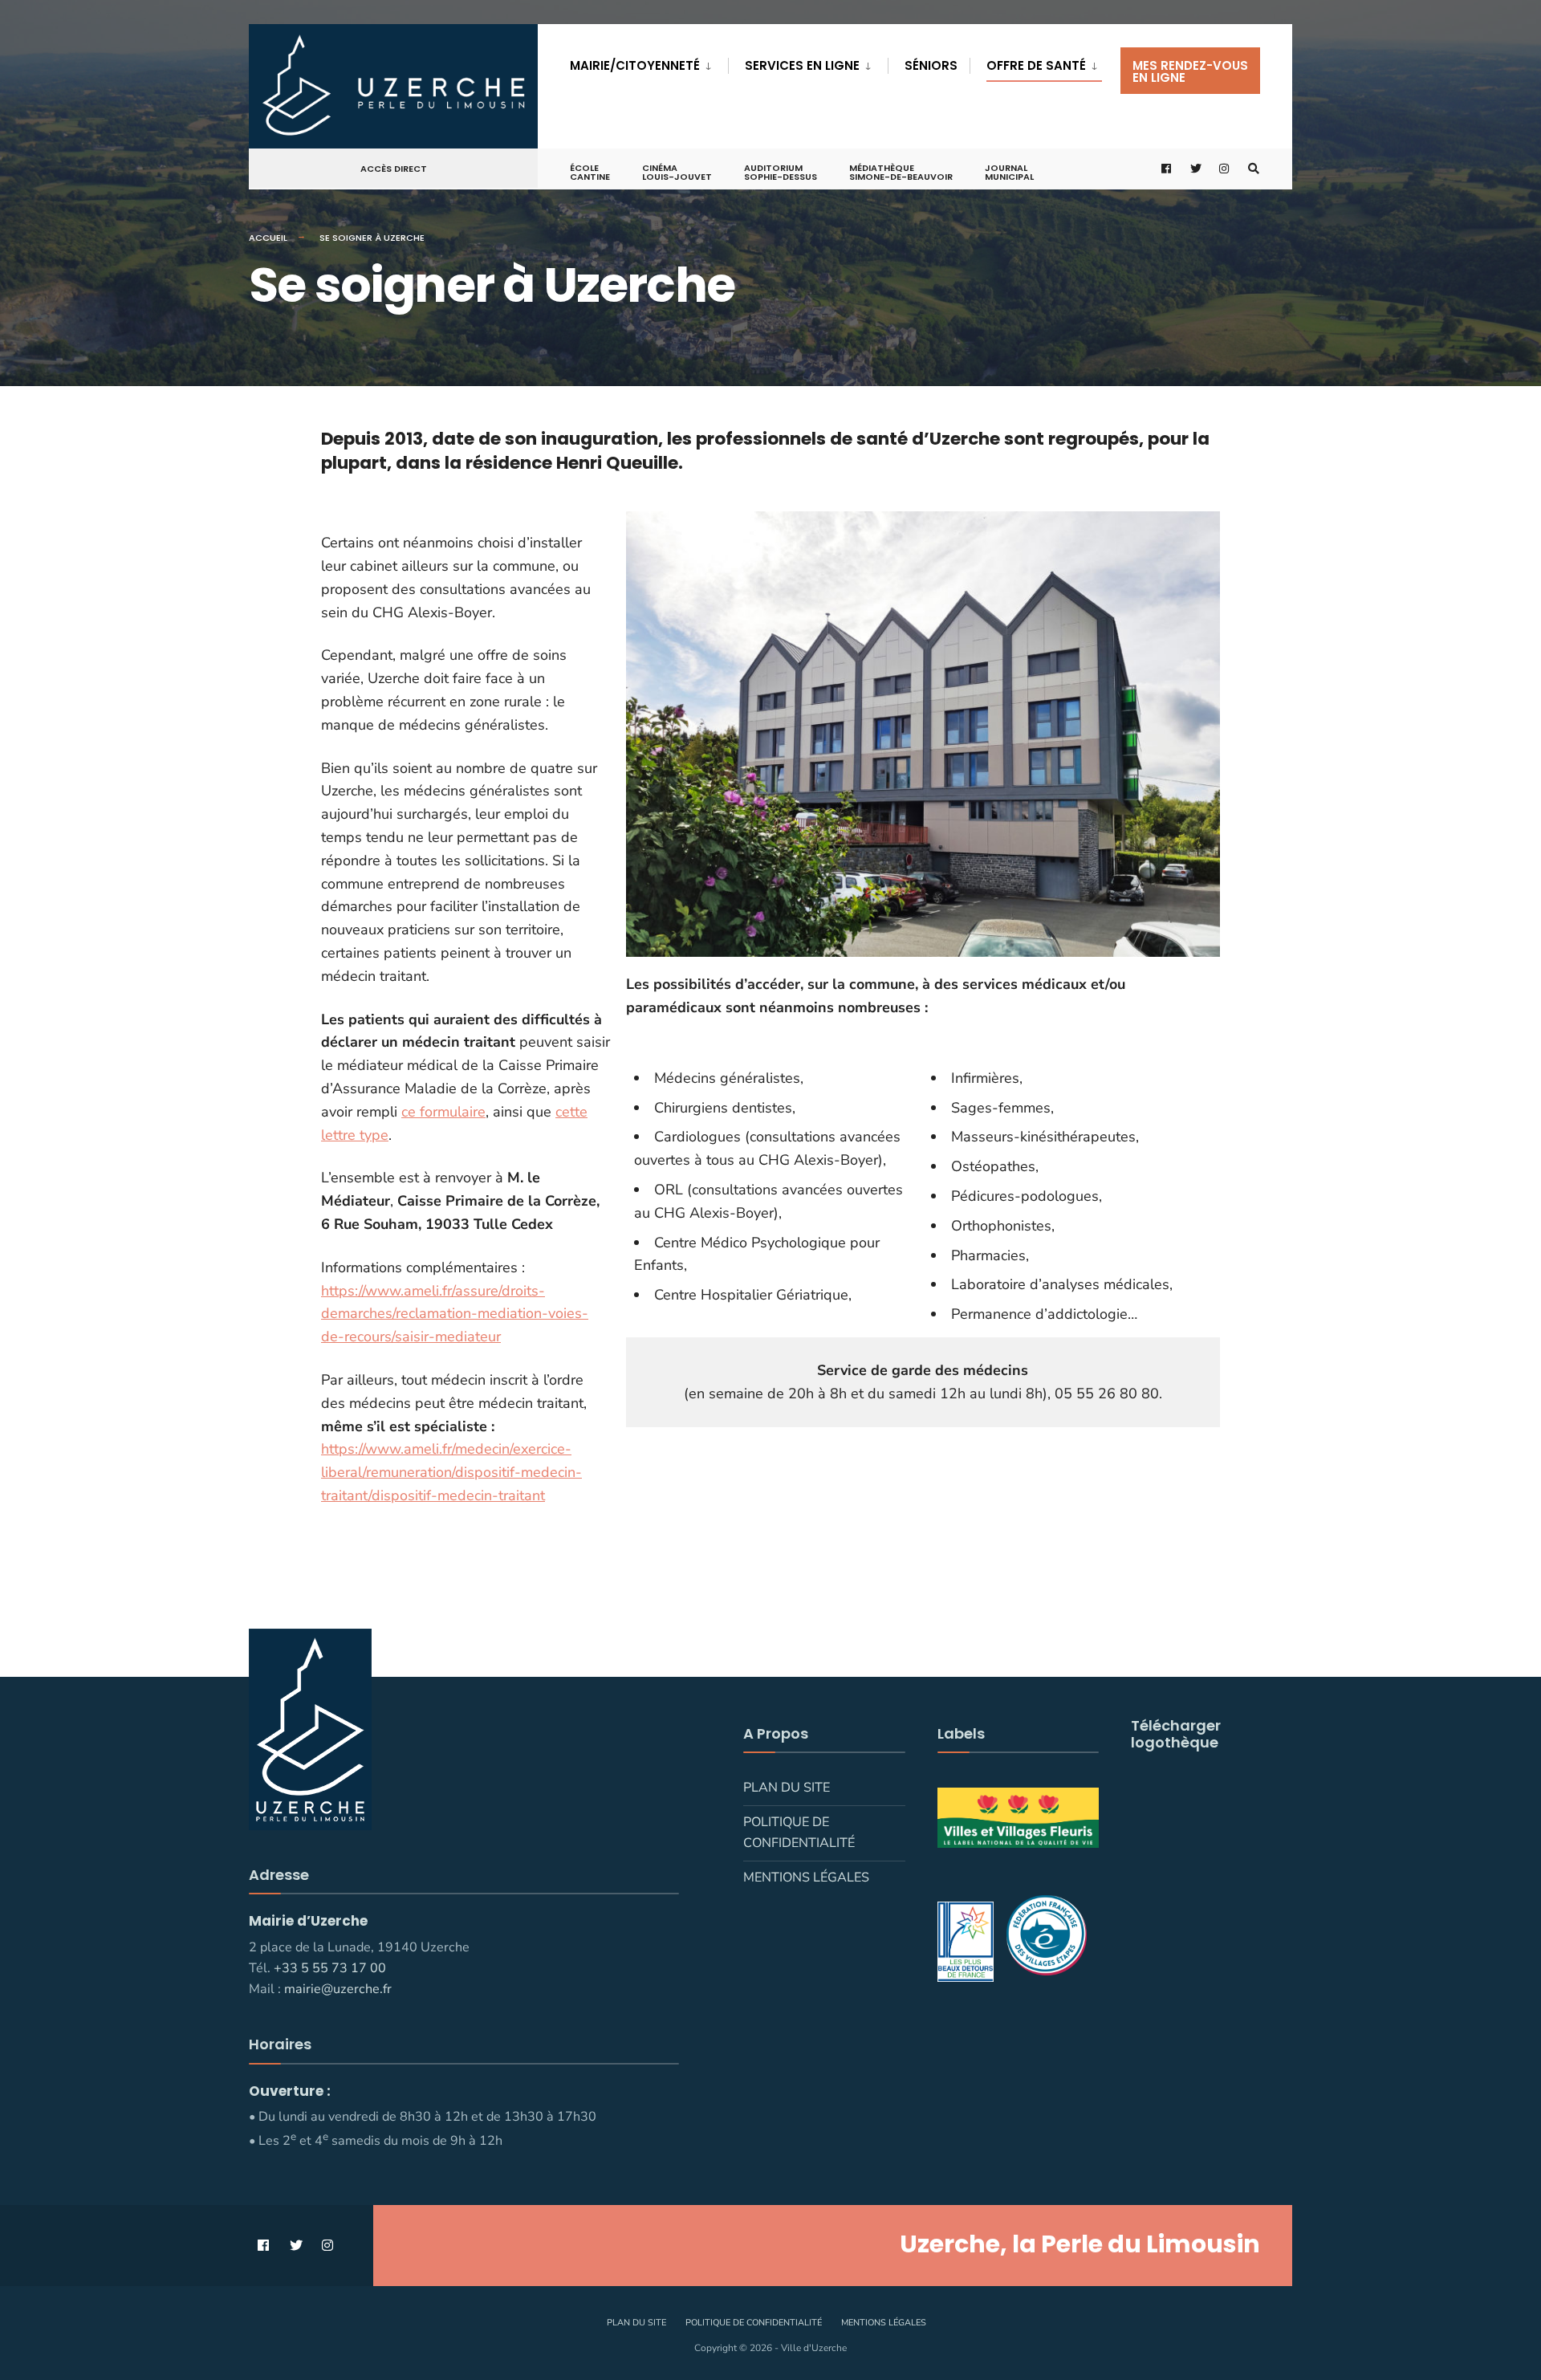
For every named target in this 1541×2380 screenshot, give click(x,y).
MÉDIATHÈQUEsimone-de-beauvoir (901, 172)
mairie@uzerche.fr (338, 1989)
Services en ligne (802, 65)
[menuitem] (649, 63)
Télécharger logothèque (1176, 1734)
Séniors (931, 65)
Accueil (268, 238)
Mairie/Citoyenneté (635, 65)
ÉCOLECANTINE (590, 172)
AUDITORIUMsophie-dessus (781, 172)
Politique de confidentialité (799, 1833)
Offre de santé (1036, 65)
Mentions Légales (806, 1878)
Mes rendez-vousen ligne (1190, 71)
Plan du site (787, 1788)
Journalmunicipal (1009, 172)
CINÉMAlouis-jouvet (677, 172)
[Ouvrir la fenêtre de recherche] (1254, 169)
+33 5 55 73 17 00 (330, 1968)
